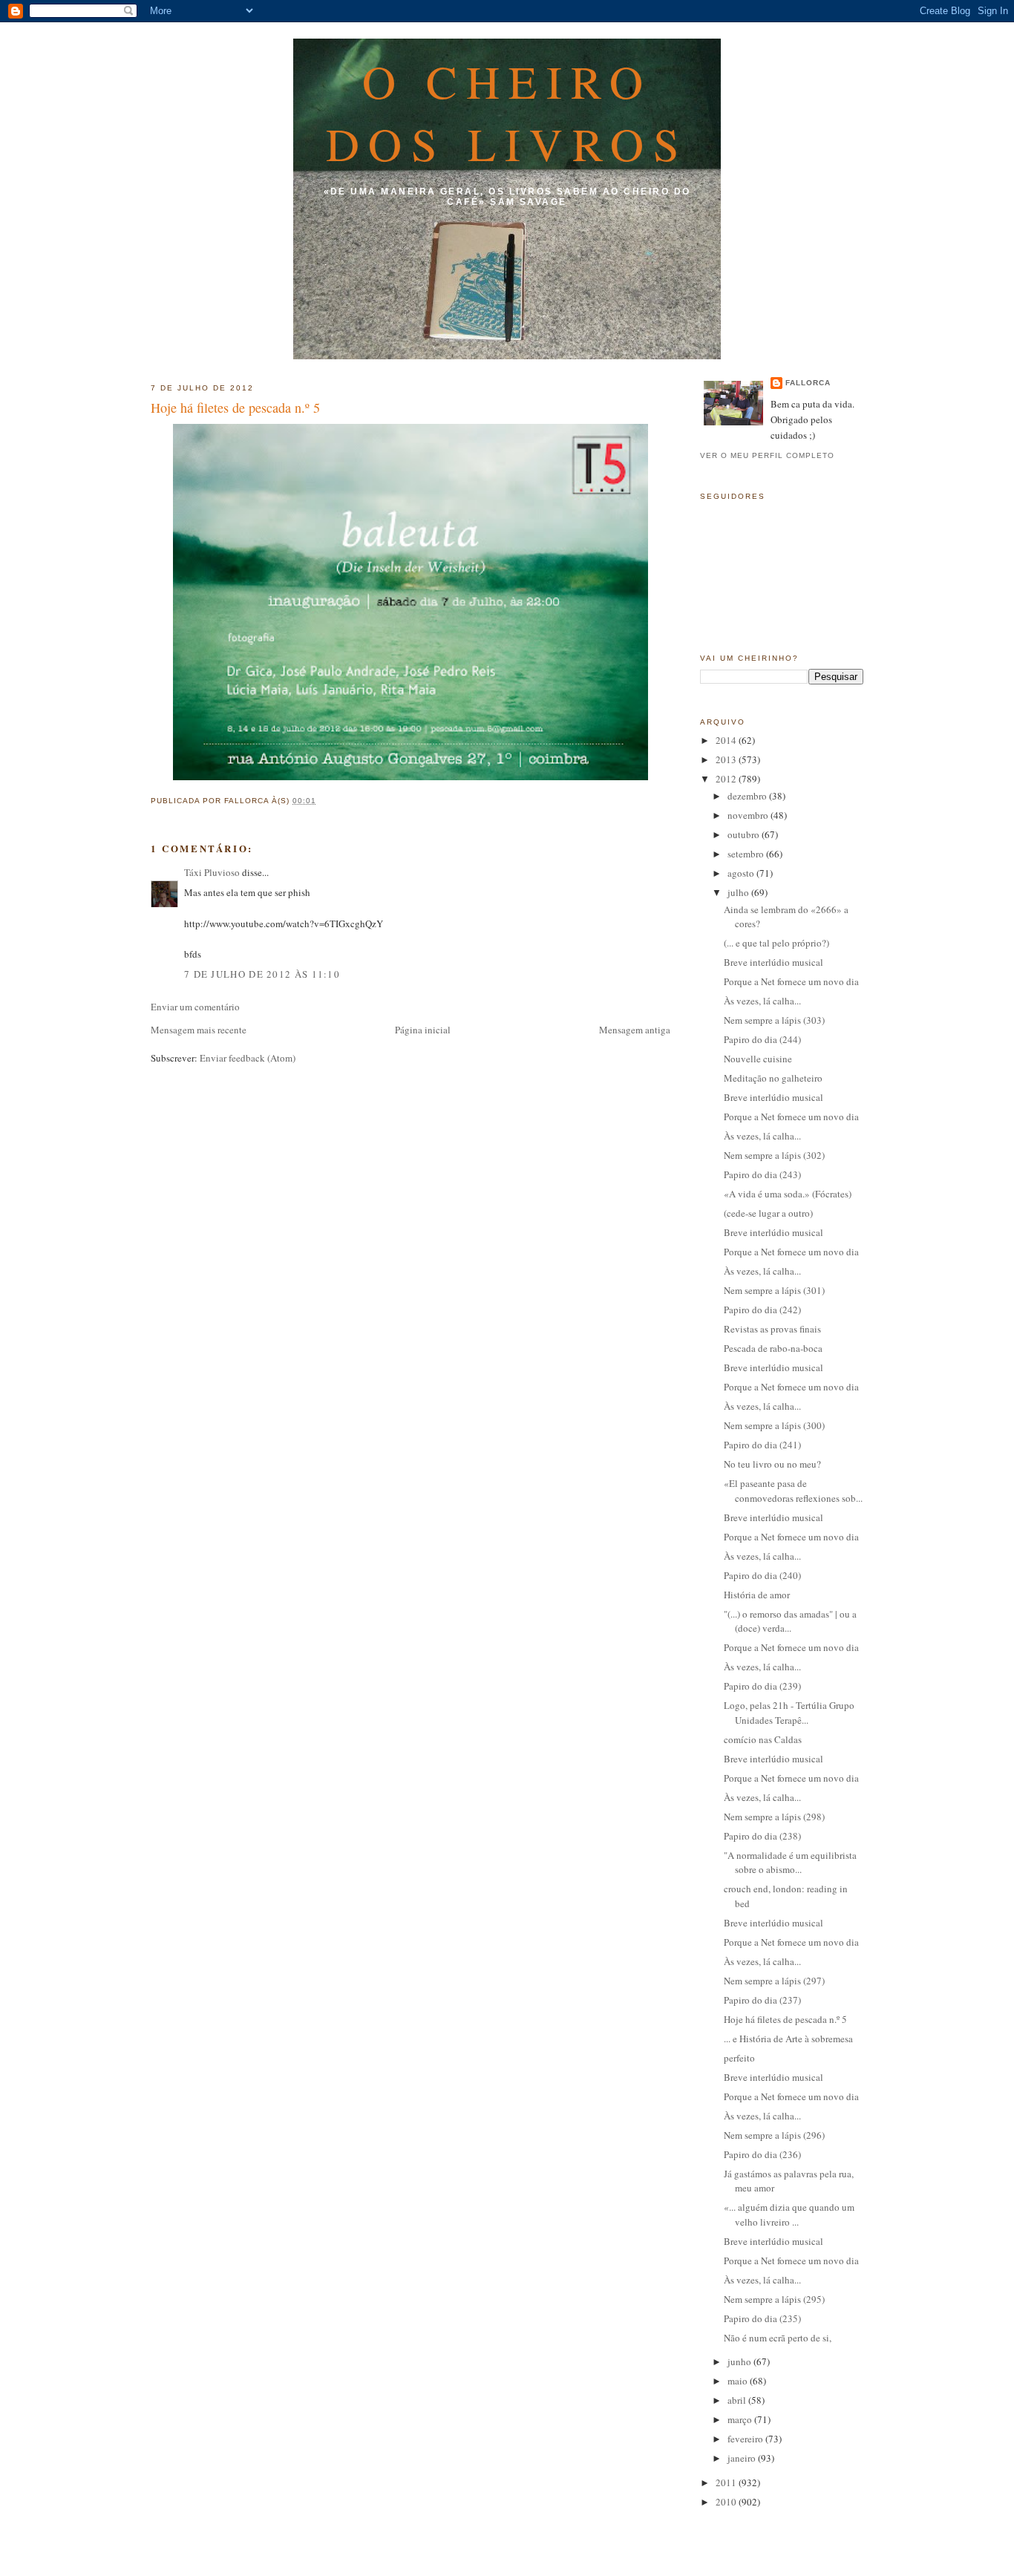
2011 (727, 2482)
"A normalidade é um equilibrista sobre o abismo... (790, 1863)
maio (739, 2381)
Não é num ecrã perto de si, (778, 2338)
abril (738, 2400)
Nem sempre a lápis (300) (774, 1425)
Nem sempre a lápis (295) (774, 2299)
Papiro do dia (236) (762, 2154)
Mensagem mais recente (199, 1030)
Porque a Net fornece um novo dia (791, 981)
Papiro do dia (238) (762, 1836)
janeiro (743, 2458)
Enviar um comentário (195, 1007)
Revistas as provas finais (772, 1329)
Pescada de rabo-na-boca (773, 1348)
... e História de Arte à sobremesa (788, 2039)
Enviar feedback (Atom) (248, 1058)
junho (740, 2361)
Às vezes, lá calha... (762, 1001)
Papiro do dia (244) (762, 1039)
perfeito (740, 2058)
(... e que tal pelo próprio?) (776, 943)
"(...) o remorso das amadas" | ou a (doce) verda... (790, 1621)
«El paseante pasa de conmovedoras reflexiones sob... (793, 1491)
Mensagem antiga (635, 1030)
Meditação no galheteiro (773, 1078)
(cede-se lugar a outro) (768, 1213)
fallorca (808, 383)
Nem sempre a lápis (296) (774, 2135)
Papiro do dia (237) (762, 2000)
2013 (727, 759)
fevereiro (746, 2439)
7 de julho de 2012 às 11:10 (262, 974)
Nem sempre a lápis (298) (774, 1817)
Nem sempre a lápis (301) (774, 1290)
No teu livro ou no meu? (772, 1464)
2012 (727, 779)
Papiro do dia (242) (762, 1310)
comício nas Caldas (763, 1739)
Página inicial (423, 1030)
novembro (749, 815)
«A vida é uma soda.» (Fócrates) (788, 1194)
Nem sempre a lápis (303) (774, 1020)
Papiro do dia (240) (762, 1575)
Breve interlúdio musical (773, 962)
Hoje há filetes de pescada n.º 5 (235, 408)
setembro (747, 854)
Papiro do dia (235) (762, 2318)
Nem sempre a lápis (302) (774, 1155)
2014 (727, 740)
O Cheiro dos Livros (507, 112)
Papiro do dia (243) (762, 1174)
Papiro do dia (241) (762, 1445)
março (741, 2419)
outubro (745, 834)
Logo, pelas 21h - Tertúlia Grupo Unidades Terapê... (789, 1713)
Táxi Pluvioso (212, 872)
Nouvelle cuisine (758, 1059)
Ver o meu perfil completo (767, 455)
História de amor (757, 1595)
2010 (727, 2502)
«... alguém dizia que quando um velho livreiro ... (789, 2214)
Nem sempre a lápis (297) (774, 1981)
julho (739, 892)
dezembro (748, 796)
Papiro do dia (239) (762, 1686)
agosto (742, 873)
